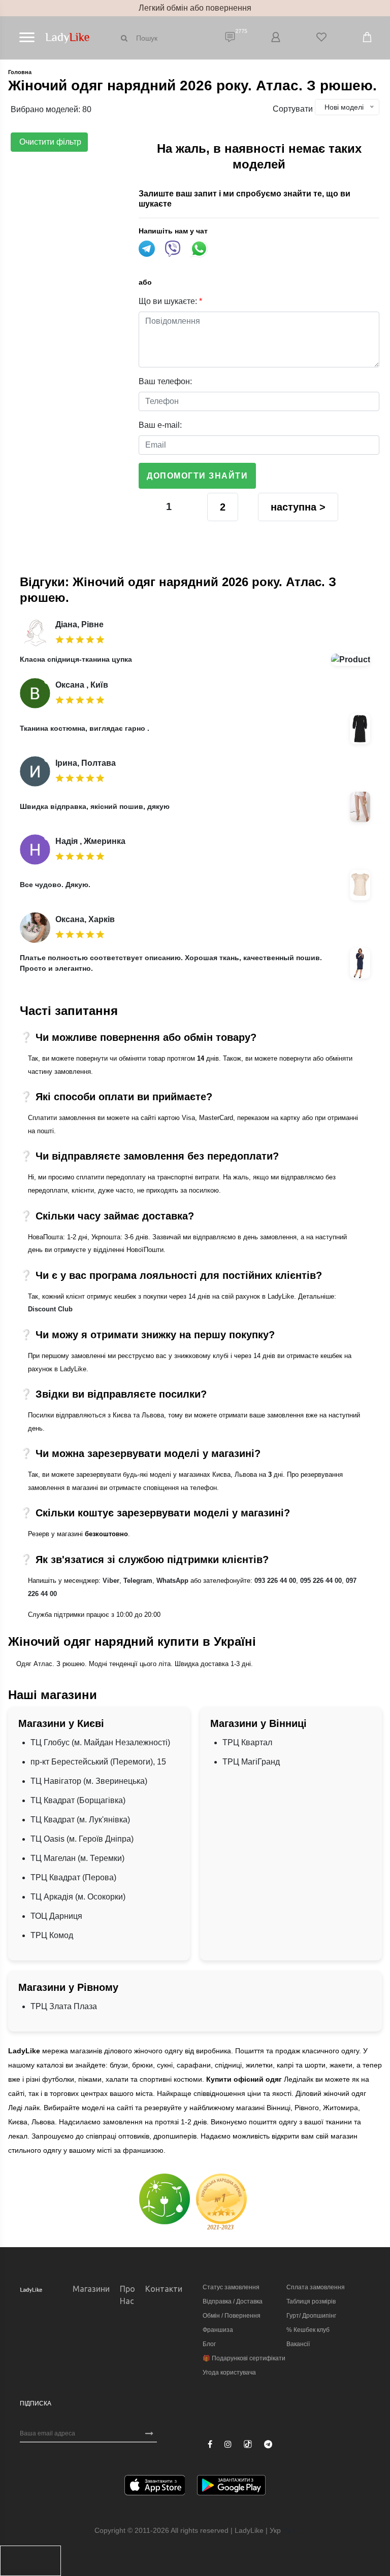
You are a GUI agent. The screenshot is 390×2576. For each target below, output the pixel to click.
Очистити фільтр (49, 142)
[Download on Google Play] (231, 2487)
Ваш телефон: (165, 381)
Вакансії (298, 2344)
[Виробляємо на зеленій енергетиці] (165, 2198)
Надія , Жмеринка (90, 841)
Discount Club (50, 1309)
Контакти (164, 2289)
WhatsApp (172, 1581)
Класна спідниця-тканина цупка (76, 659)
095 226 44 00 (321, 1581)
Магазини (91, 2289)
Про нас (127, 2295)
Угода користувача (229, 2372)
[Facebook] (210, 2445)
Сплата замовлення (316, 2287)
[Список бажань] (321, 38)
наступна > (298, 507)
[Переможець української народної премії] (221, 2202)
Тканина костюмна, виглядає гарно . (85, 728)
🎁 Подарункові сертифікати (244, 2358)
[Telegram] (268, 2445)
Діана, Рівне (79, 624)
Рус (289, 2530)
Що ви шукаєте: (170, 301)
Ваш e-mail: (160, 425)
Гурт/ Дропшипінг (311, 2316)
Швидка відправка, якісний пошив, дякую (95, 806)
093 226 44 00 (275, 1581)
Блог (209, 2344)
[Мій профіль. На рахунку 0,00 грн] (276, 38)
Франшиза (218, 2330)
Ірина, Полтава (86, 763)
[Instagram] (228, 2445)
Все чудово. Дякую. (55, 885)
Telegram (138, 1581)
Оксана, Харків (85, 919)
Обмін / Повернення (232, 2316)
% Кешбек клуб (308, 2330)
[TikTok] (248, 2444)
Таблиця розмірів (311, 2301)
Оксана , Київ (82, 685)
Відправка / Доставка (233, 2301)
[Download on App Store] (155, 2487)
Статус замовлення (231, 2287)
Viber (111, 1581)
